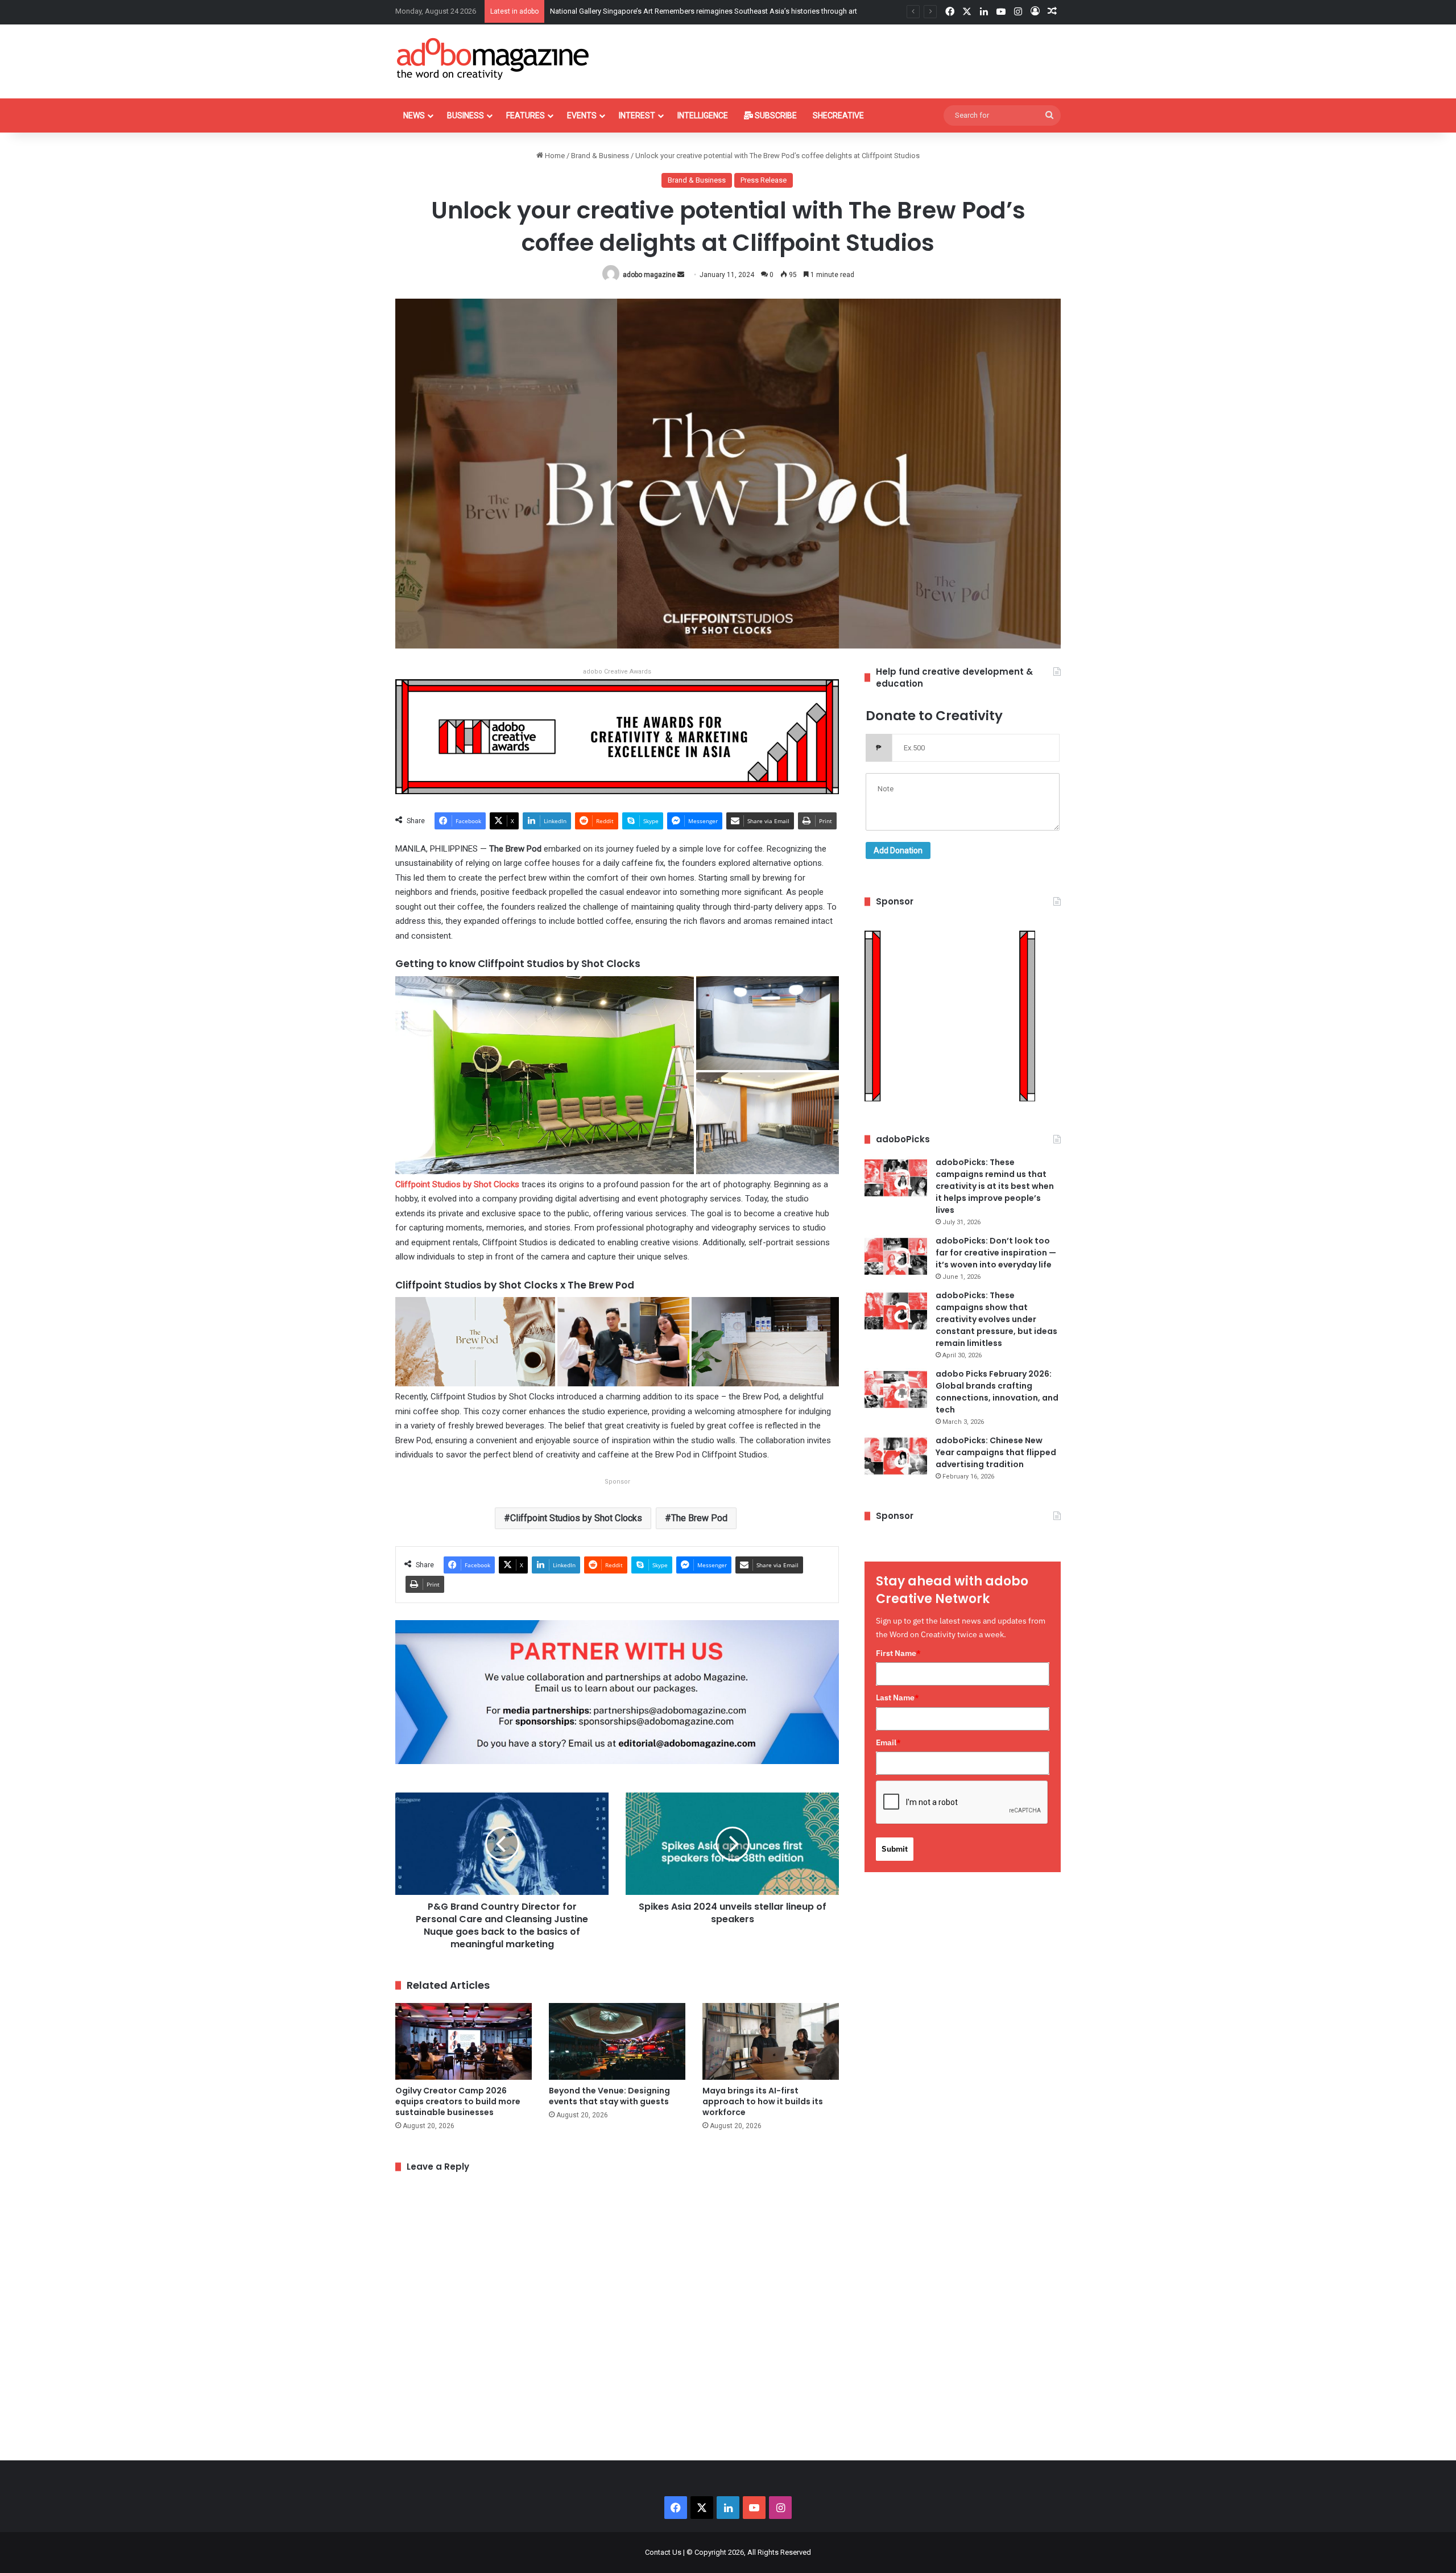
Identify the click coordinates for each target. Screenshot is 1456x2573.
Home (554, 156)
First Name (898, 1653)
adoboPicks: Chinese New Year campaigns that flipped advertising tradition (996, 1452)
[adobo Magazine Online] (493, 59)
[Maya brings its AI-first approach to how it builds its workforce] (771, 2041)
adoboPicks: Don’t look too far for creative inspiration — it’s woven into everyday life (996, 1253)
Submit (895, 1849)
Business (466, 115)
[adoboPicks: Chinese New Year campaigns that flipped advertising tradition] (896, 1456)
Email (888, 1742)
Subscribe (775, 115)
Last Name (897, 1698)
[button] (545, 1075)
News (414, 115)
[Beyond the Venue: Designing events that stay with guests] (617, 2041)
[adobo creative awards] (617, 736)
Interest (637, 115)
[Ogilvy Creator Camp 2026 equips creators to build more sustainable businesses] (464, 2041)
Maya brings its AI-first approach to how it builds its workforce (763, 2101)
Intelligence (703, 115)
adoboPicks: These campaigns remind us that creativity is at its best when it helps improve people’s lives (995, 1186)
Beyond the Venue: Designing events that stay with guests (644, 11)
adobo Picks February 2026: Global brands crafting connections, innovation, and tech (997, 1392)
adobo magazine (649, 275)
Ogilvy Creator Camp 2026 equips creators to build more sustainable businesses (458, 2101)
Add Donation (898, 850)
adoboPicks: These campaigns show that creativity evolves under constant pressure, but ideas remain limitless (996, 1319)
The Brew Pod (699, 1518)
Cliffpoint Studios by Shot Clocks (457, 1184)
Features (526, 115)
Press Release (764, 180)
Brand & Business (600, 156)
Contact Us (663, 2552)
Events (582, 115)
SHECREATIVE (838, 115)
